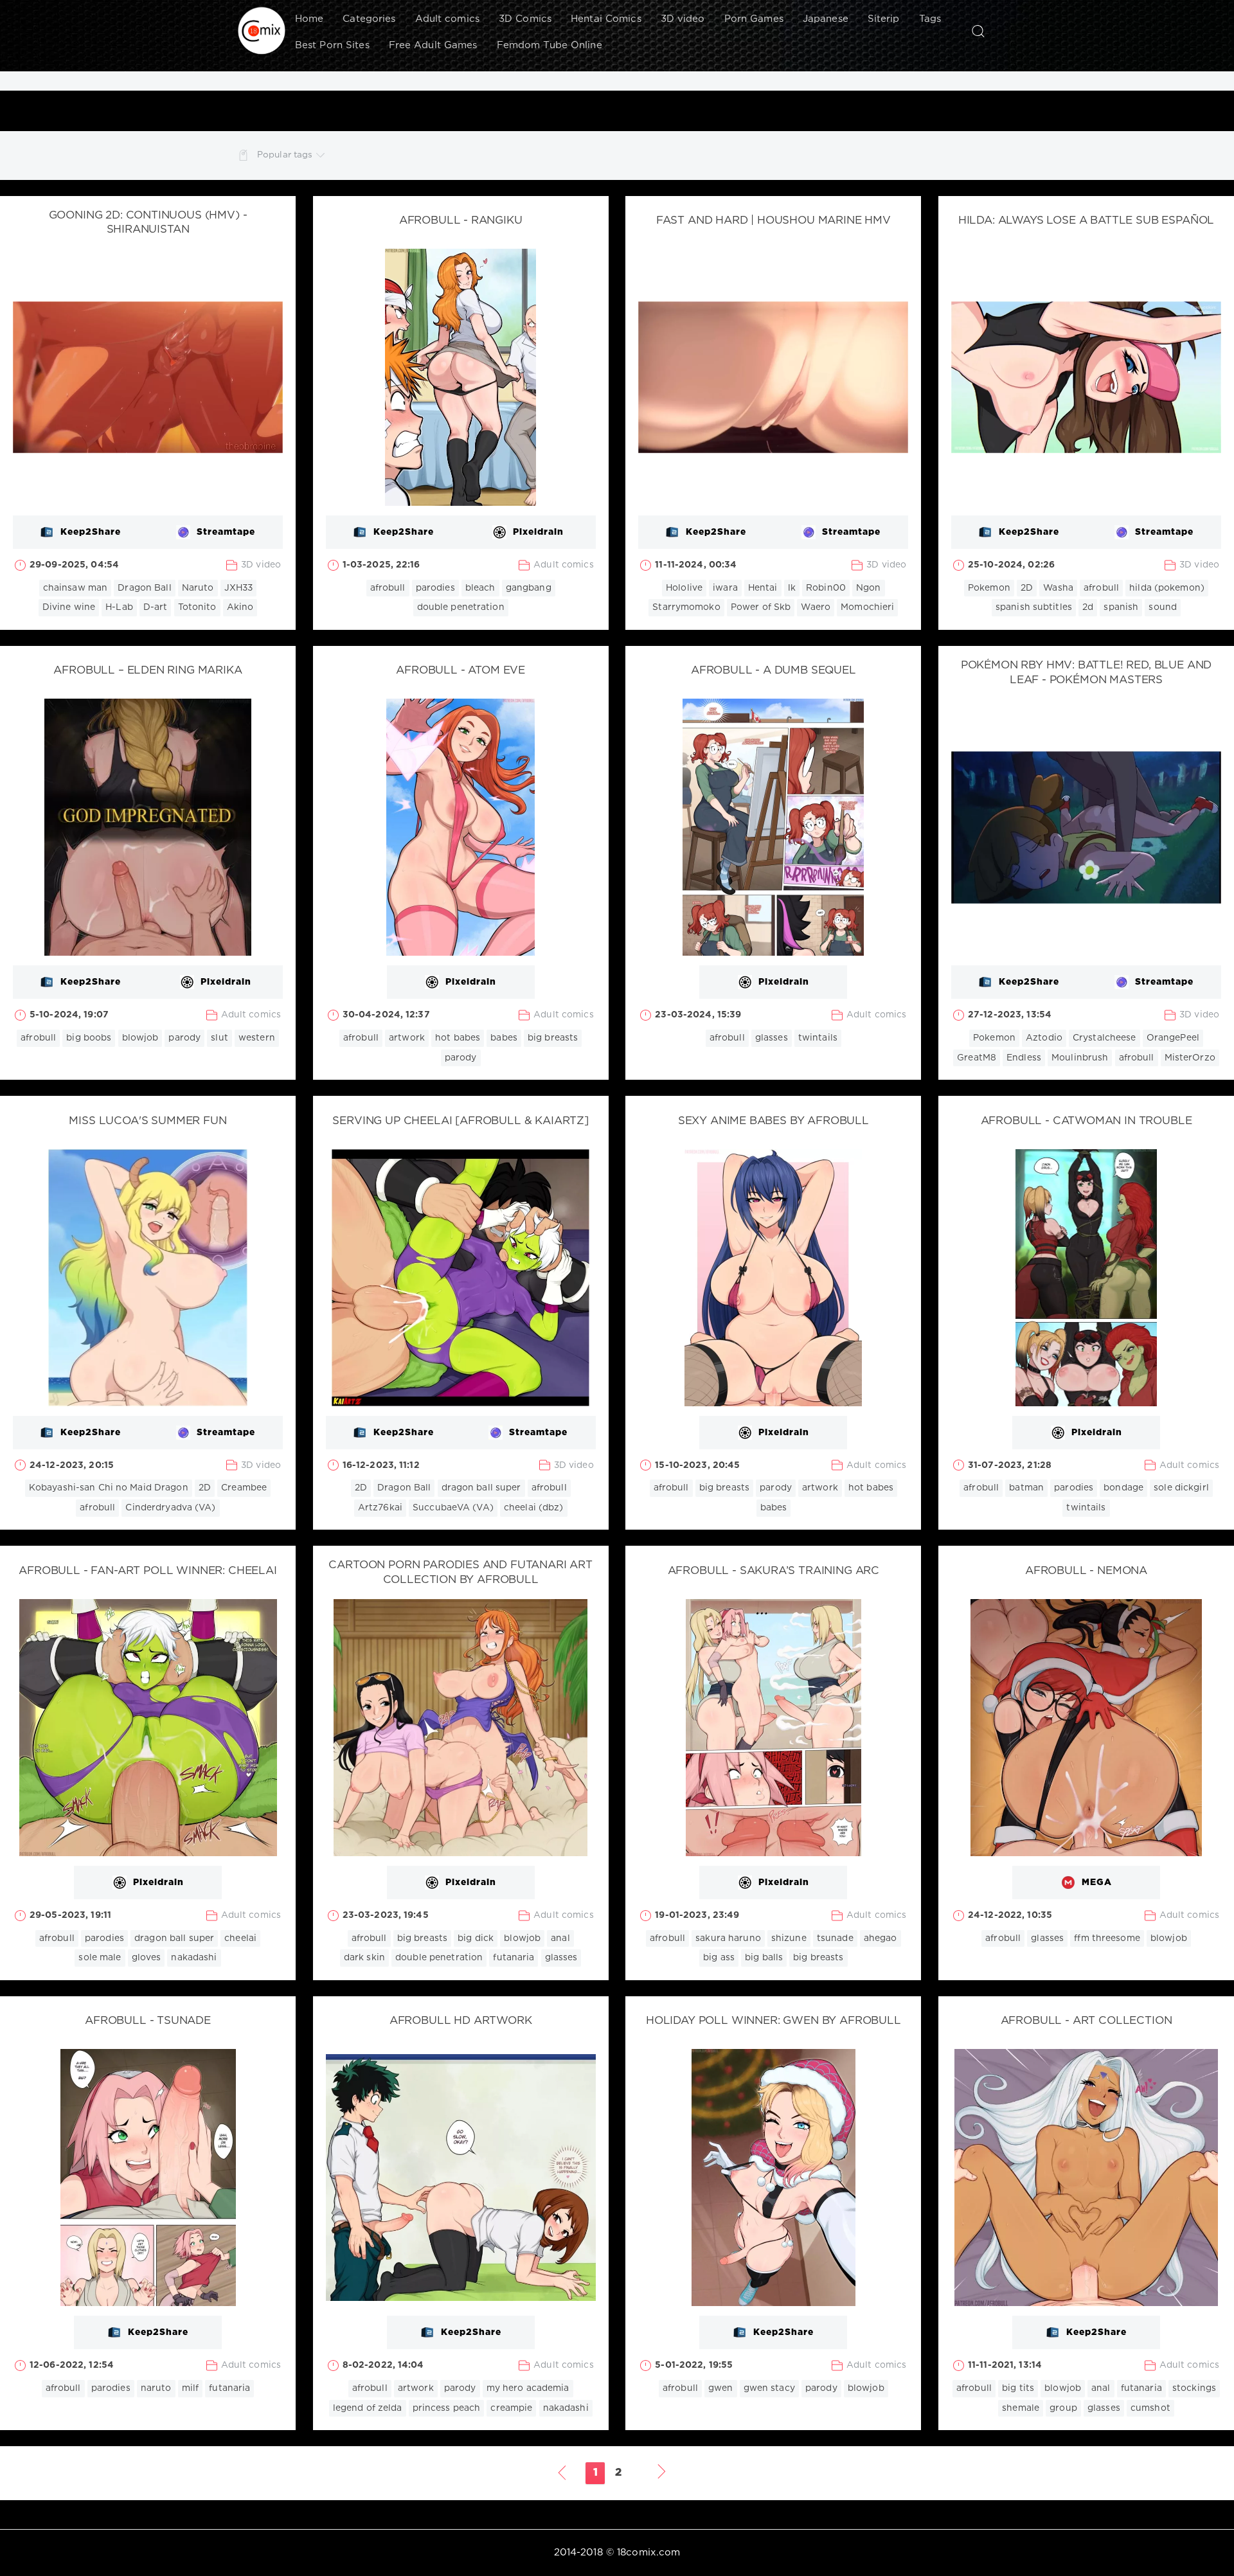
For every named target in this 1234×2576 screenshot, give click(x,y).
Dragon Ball (144, 588)
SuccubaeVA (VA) (453, 1508)
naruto (156, 2388)
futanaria (514, 1958)
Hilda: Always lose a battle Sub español (1086, 221)
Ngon (868, 588)
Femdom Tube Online (550, 45)
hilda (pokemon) (1167, 588)
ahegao (881, 1938)
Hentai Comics (606, 19)
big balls (764, 1958)
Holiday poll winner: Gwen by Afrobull (773, 2021)
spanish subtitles (1034, 607)
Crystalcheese (1104, 1038)
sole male (100, 1958)
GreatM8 (977, 1058)
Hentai (763, 588)
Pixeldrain (538, 532)
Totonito (197, 607)
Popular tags (285, 155)
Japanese (826, 19)
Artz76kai (380, 1508)
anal (560, 1938)
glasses (772, 1038)
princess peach (447, 2408)
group (1063, 2408)
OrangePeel (1173, 1038)
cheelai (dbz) (534, 1508)
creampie (511, 2408)
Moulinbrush (1080, 1058)
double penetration (461, 607)
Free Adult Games (433, 45)
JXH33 (239, 588)
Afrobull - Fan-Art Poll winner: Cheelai (148, 1571)
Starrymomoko (686, 607)
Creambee (244, 1488)
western (257, 1038)
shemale (1021, 2408)
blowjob (140, 1038)
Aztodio (1044, 1038)
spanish (1121, 607)
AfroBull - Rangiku (461, 221)
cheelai (240, 1938)
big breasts (553, 1038)
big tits (1018, 2388)
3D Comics (525, 19)
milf (190, 2388)
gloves (147, 1958)
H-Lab (119, 607)
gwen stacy (769, 2388)
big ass (719, 1958)
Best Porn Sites (332, 45)
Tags (930, 19)
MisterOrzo (1190, 1058)
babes (504, 1038)
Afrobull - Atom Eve (461, 671)
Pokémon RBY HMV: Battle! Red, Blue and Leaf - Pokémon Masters (1086, 673)
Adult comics (447, 19)
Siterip (884, 19)
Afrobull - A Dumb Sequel (773, 671)
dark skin (364, 1958)
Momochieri (867, 607)
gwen (720, 2388)
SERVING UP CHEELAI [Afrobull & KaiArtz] (460, 1121)
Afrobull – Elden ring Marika (148, 671)
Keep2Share (91, 532)
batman (1026, 1488)
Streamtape (226, 532)
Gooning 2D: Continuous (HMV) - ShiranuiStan (148, 223)
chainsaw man (75, 588)
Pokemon (989, 588)
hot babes (458, 1038)
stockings (1194, 2388)
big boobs (89, 1038)
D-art (156, 607)
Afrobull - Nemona (1086, 1571)
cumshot (1150, 2408)
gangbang (529, 588)
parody (184, 1038)
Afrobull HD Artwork (461, 2021)
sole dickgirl (1181, 1488)
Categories (369, 19)
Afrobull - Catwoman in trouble (1086, 1121)
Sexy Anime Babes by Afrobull (773, 1121)
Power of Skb (761, 607)
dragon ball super (481, 1488)
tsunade (835, 1938)
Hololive (684, 588)
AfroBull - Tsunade (148, 2021)
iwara (725, 588)
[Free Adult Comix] (262, 31)
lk (792, 588)
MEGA (1097, 1883)
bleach (480, 588)
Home (309, 19)
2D (1027, 588)
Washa (1058, 588)
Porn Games (754, 19)
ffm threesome (1107, 1938)
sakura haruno (728, 1938)
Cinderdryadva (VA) (170, 1508)
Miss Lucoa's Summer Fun (148, 1121)
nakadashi (194, 1958)
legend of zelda (368, 2408)
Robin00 (826, 588)
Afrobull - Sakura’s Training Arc (774, 1571)
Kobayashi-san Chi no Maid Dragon (109, 1488)
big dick (476, 1938)
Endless (1024, 1058)
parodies (435, 588)
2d (1088, 607)
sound (1163, 607)
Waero (816, 607)
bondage (1123, 1488)
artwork (407, 1038)
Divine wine (69, 607)
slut (219, 1038)
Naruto (198, 588)
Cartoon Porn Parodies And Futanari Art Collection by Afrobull (461, 1573)
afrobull (388, 588)
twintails (818, 1038)
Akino (240, 607)
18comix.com (648, 2553)
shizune (789, 1938)
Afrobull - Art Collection (1086, 2021)
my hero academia (528, 2388)
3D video (683, 19)
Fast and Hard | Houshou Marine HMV (773, 221)
